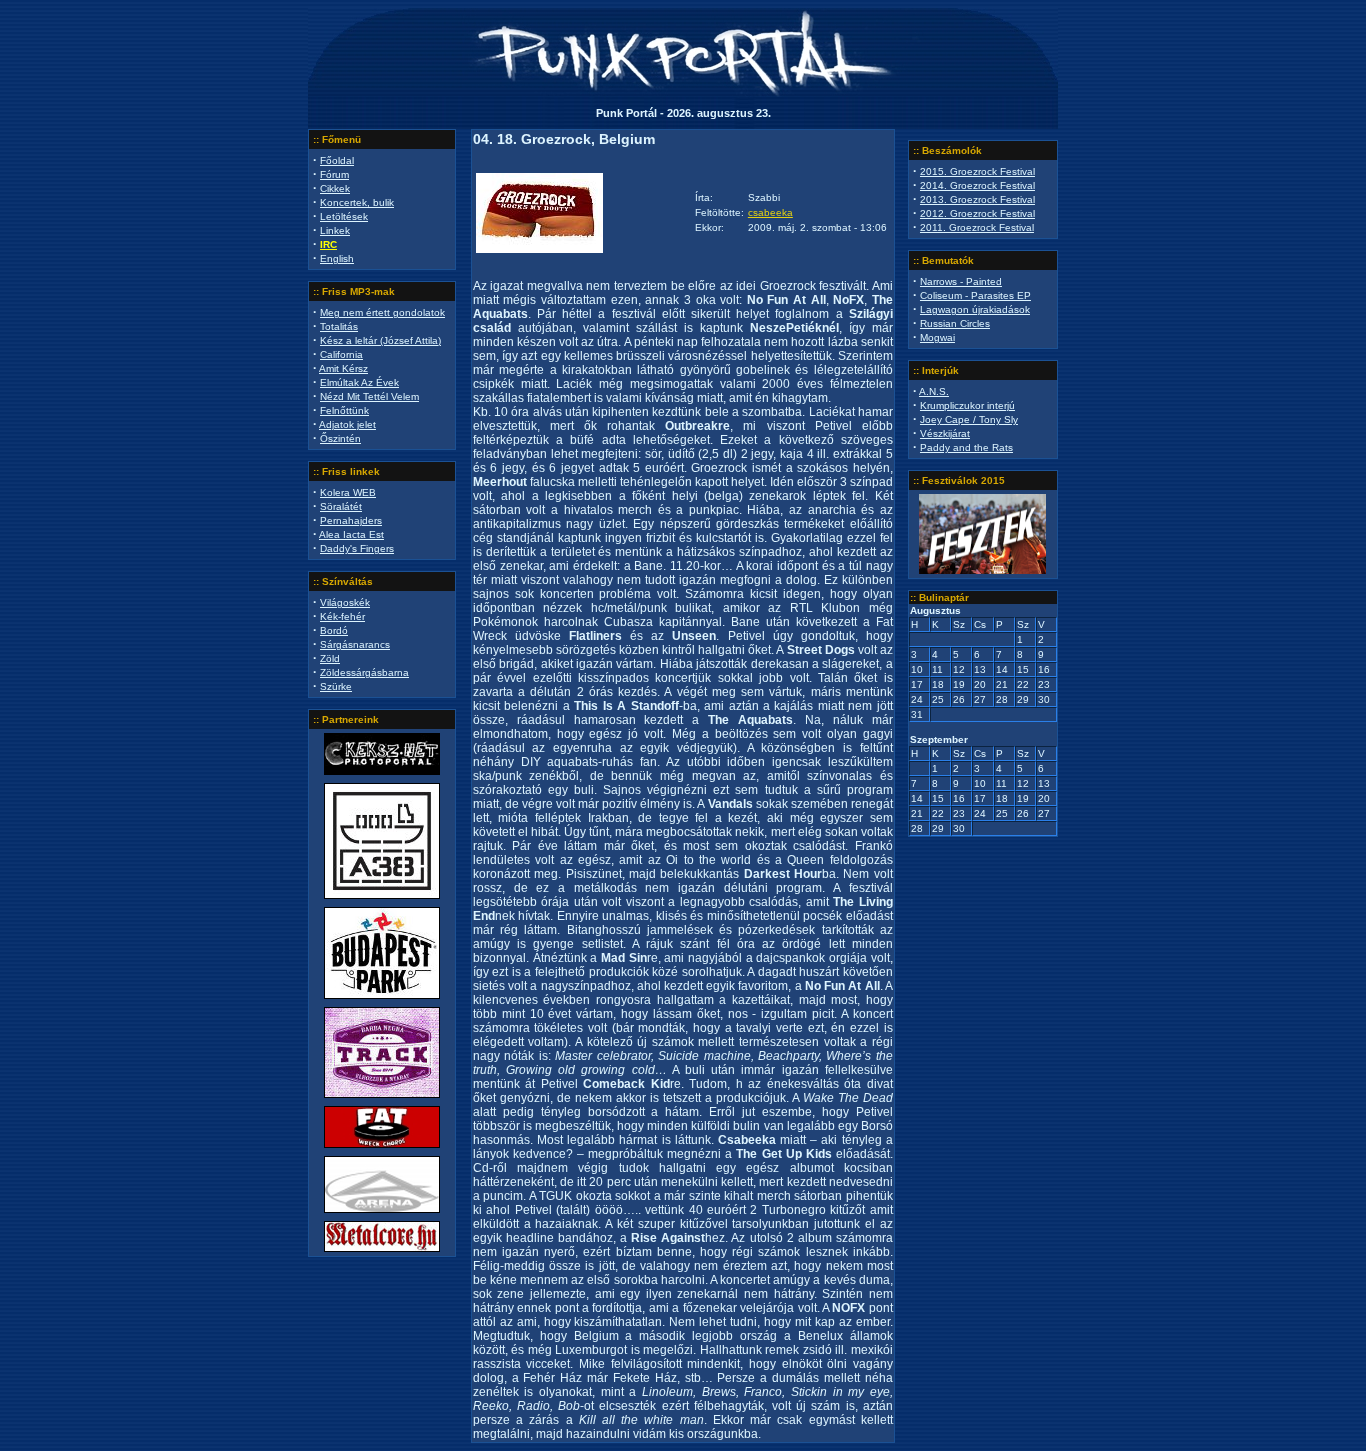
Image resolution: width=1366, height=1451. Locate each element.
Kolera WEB (348, 492)
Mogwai (937, 337)
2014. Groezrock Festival (977, 185)
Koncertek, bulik (357, 202)
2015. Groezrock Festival (977, 171)
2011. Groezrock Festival (977, 227)
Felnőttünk (344, 410)
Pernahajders (351, 520)
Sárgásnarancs (355, 644)
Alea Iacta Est (351, 534)
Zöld (330, 658)
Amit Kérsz (343, 368)
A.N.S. (934, 391)
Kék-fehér (342, 616)
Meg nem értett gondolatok (382, 312)
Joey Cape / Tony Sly (969, 419)
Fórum (334, 174)
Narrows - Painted (961, 281)
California (341, 354)
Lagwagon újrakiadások (975, 309)
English (337, 258)
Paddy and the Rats (966, 447)
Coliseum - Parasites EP (975, 295)
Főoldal (337, 160)
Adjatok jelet (347, 424)
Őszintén (340, 438)
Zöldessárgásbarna (364, 672)
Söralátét (341, 506)
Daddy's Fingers (357, 548)
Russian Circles (955, 323)
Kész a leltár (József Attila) (380, 340)
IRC (328, 244)
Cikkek (335, 188)
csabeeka (770, 212)
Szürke (336, 686)
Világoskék (345, 602)
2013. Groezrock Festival (977, 199)
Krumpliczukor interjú (967, 405)
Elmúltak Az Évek (359, 382)
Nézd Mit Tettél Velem (369, 396)
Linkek (335, 230)
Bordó (334, 630)
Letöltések (344, 216)
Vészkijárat (945, 433)
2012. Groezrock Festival (977, 213)
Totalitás (339, 326)
